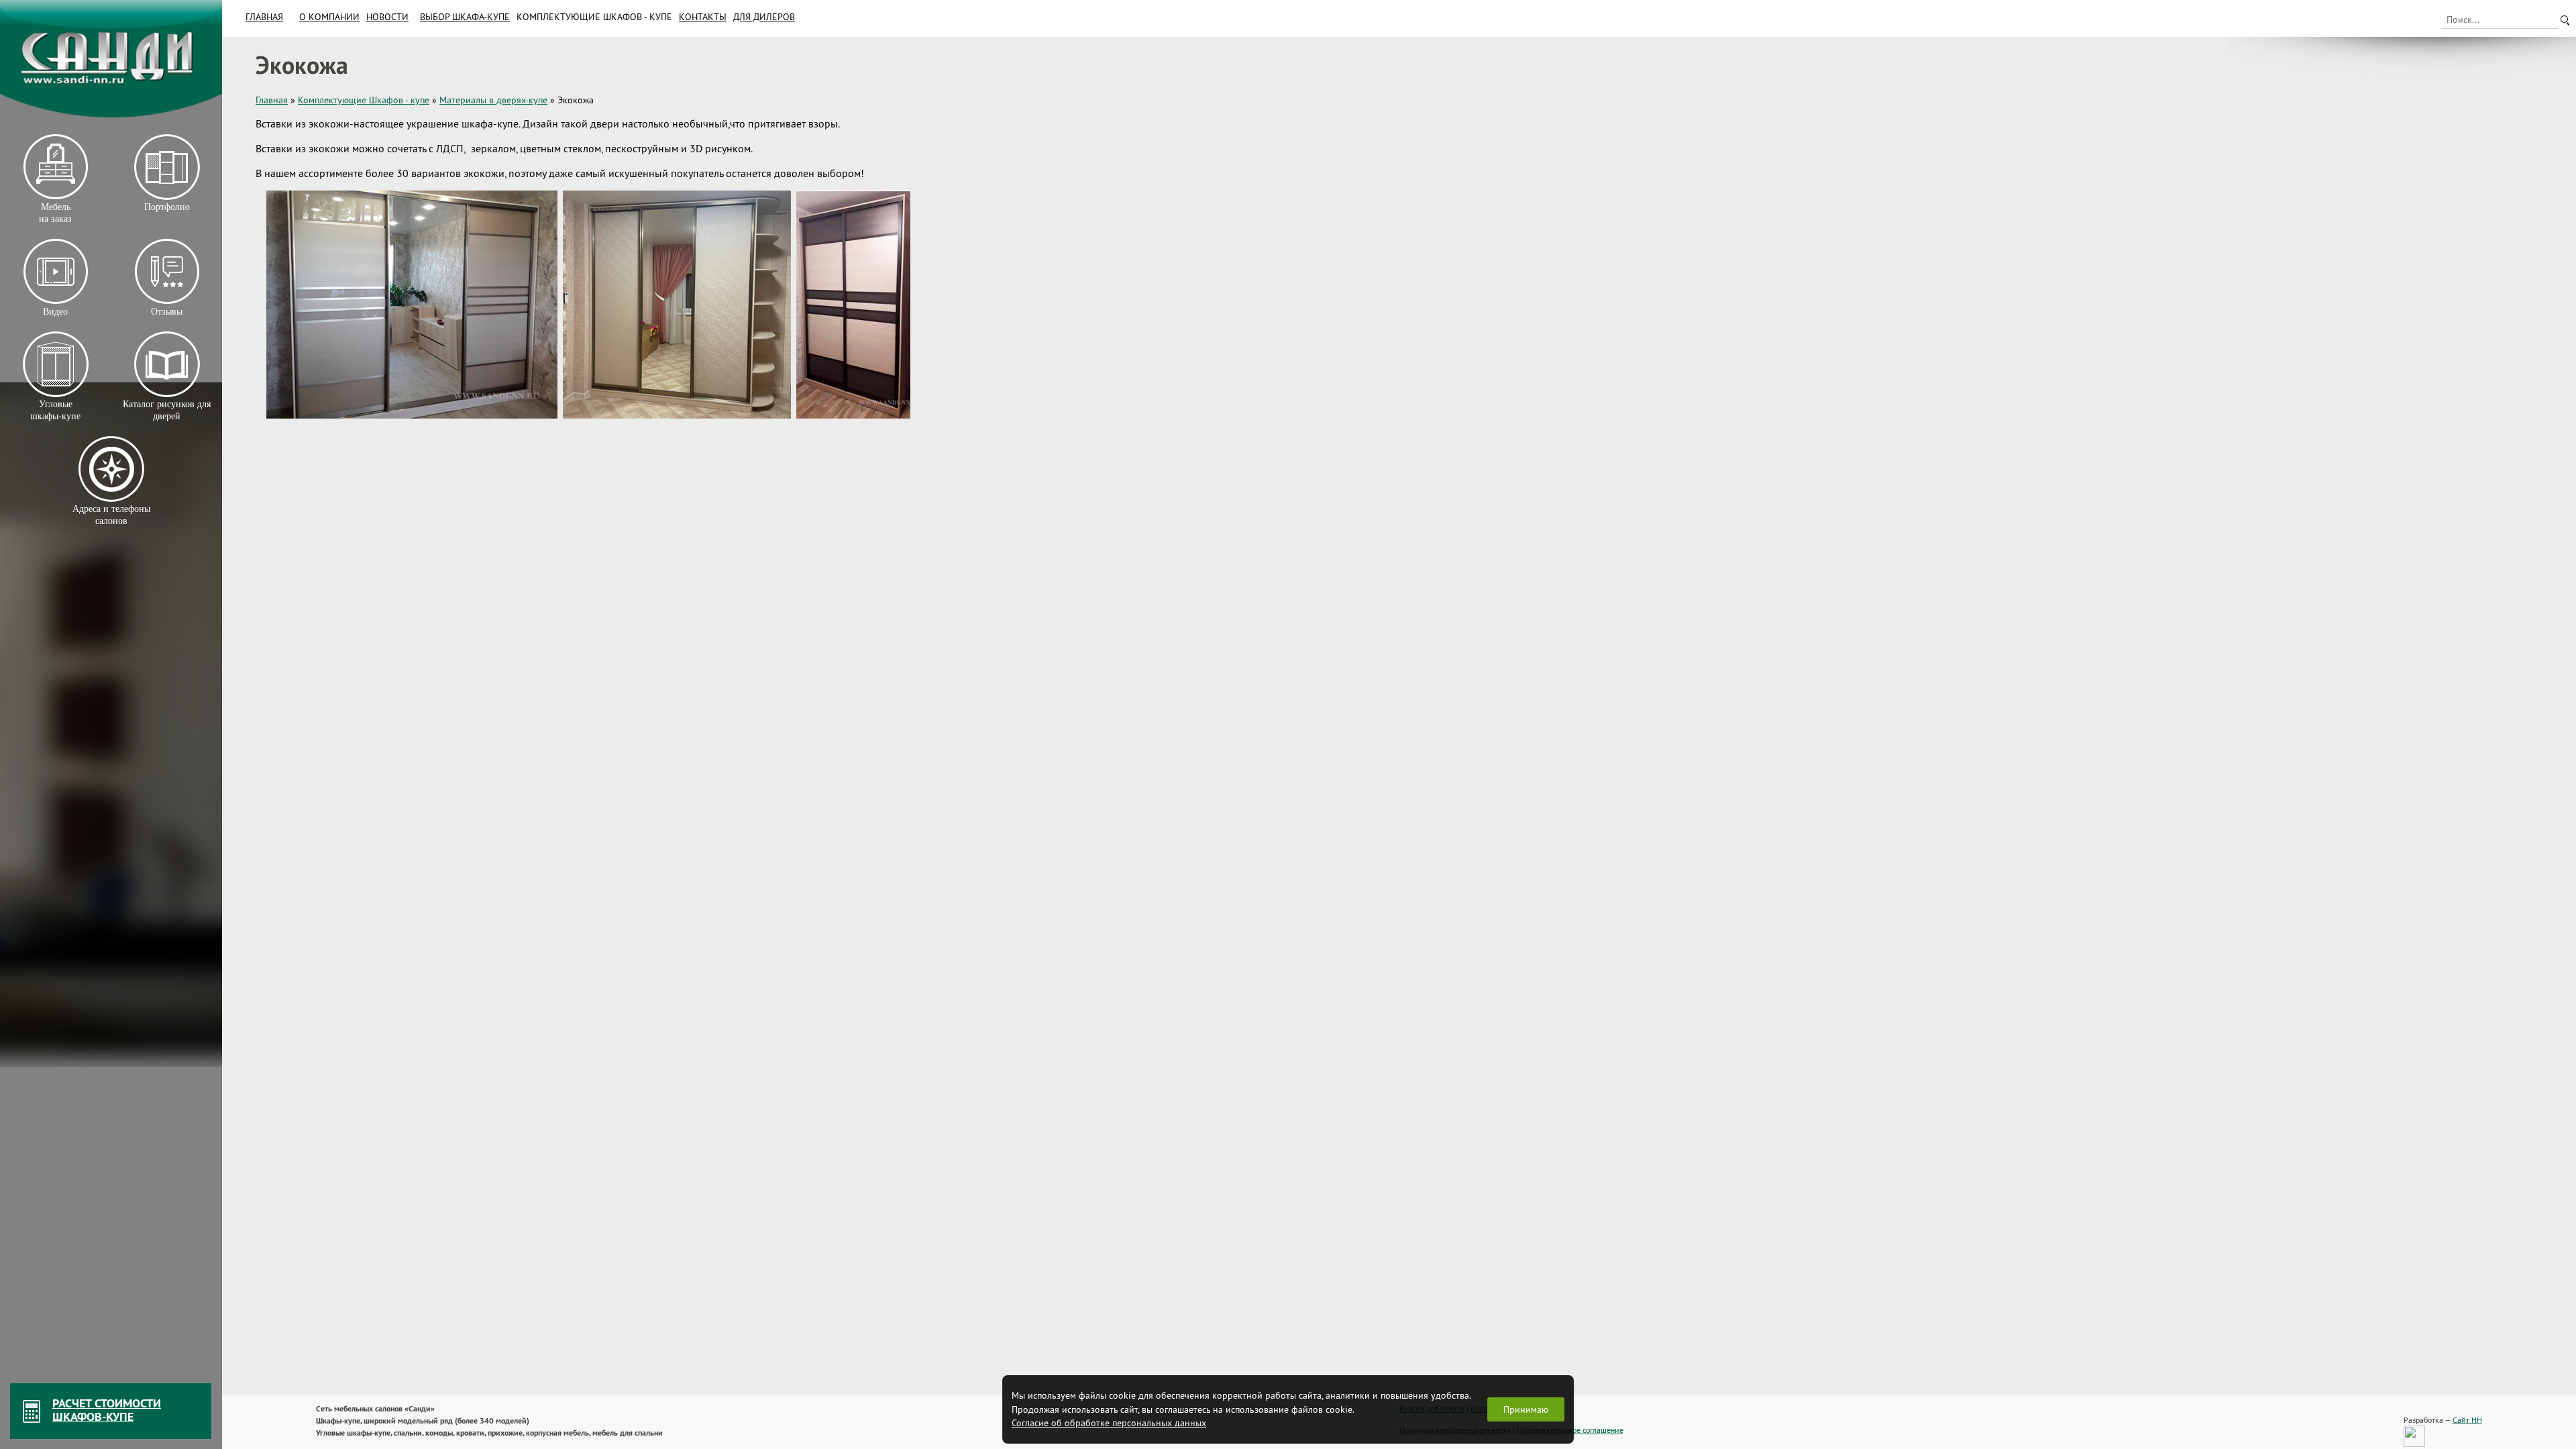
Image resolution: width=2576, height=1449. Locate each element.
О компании (329, 17)
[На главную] (111, 59)
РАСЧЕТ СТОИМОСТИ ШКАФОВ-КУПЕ (107, 1410)
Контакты (703, 17)
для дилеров (764, 17)
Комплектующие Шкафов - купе (594, 17)
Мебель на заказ (55, 213)
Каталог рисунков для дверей (167, 410)
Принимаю (1526, 1409)
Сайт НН (2467, 1420)
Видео (55, 312)
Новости (387, 17)
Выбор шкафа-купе (465, 17)
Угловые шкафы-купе (55, 410)
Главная (264, 17)
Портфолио (166, 207)
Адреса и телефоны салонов (111, 515)
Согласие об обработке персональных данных (1109, 1423)
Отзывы (167, 312)
